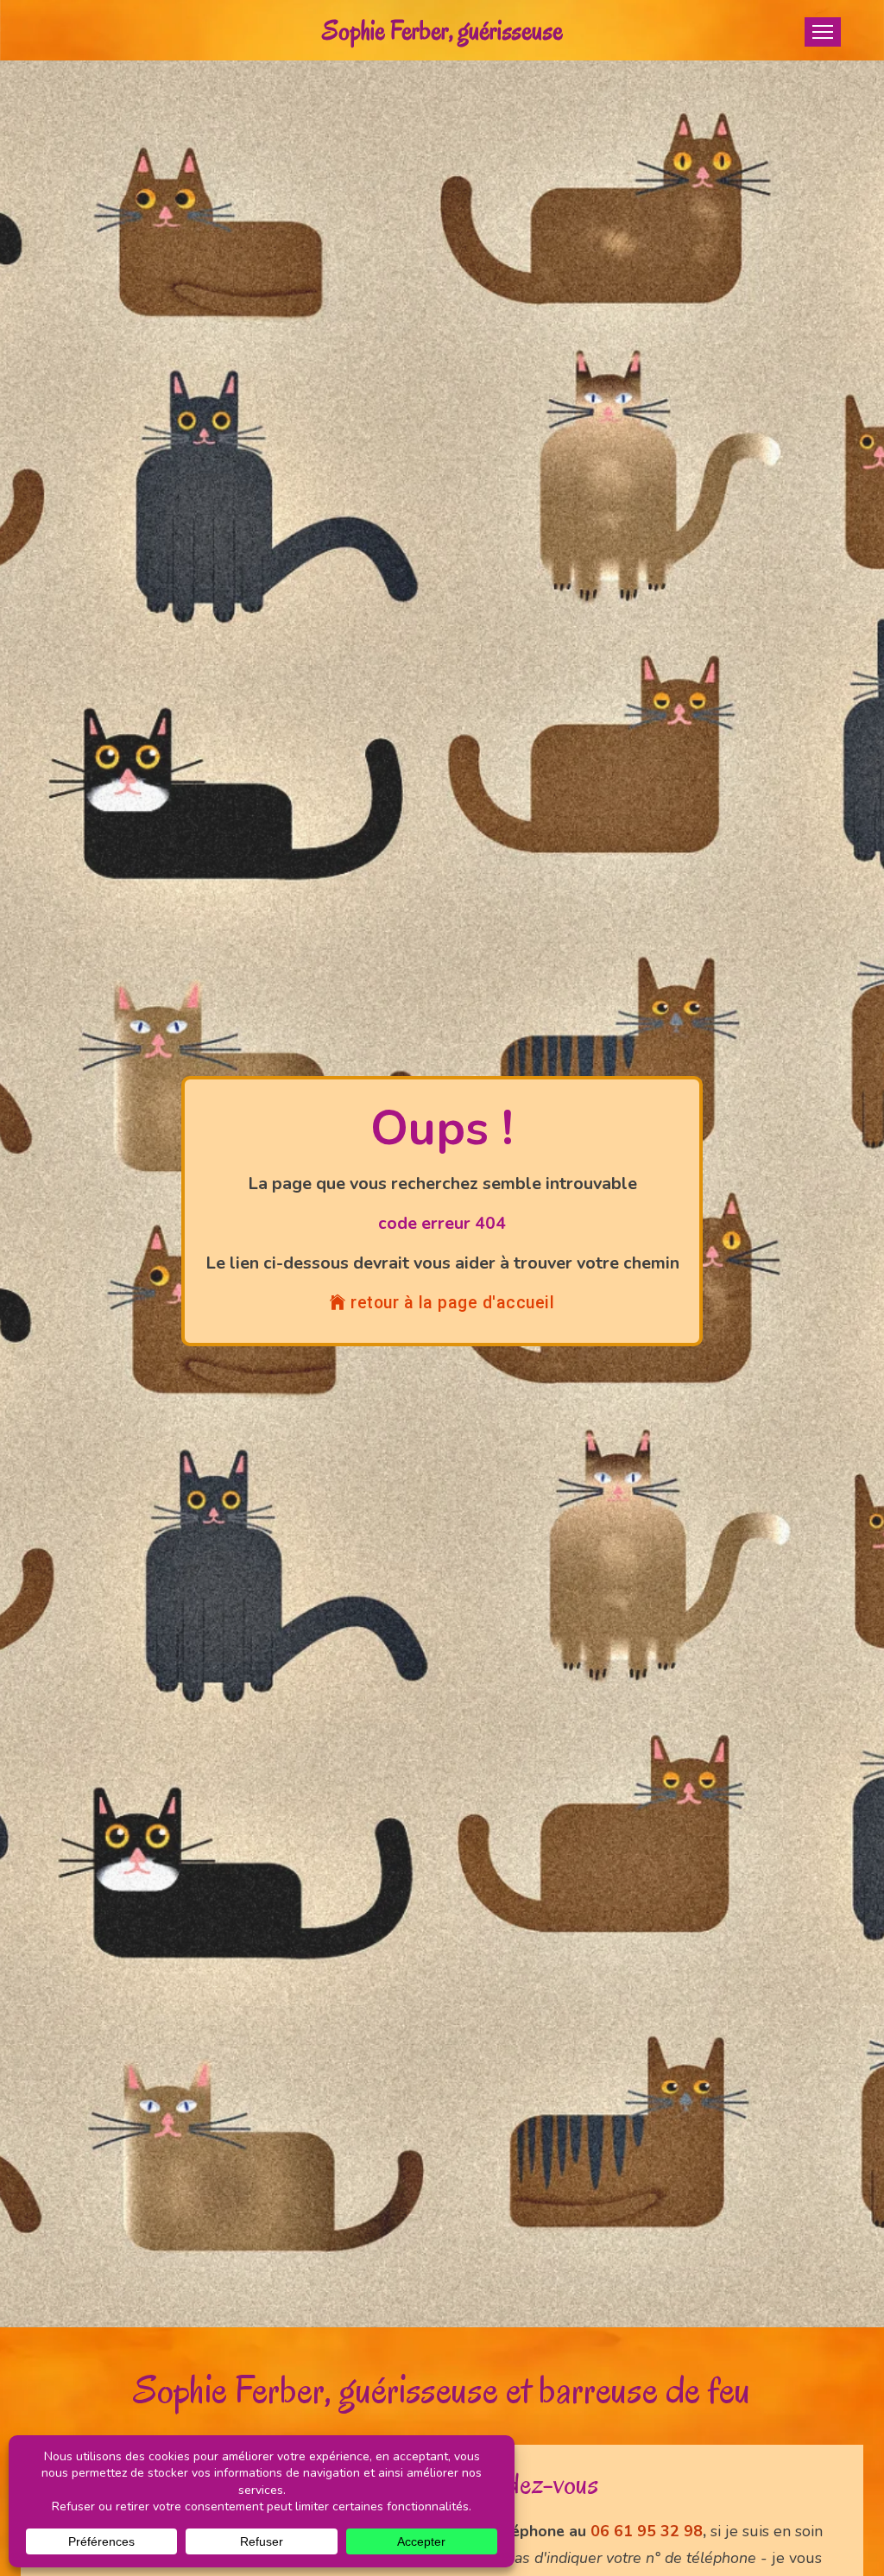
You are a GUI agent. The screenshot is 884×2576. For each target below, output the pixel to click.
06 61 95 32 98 (647, 2531)
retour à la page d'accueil (452, 1303)
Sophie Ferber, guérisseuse (442, 30)
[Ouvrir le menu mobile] (823, 32)
